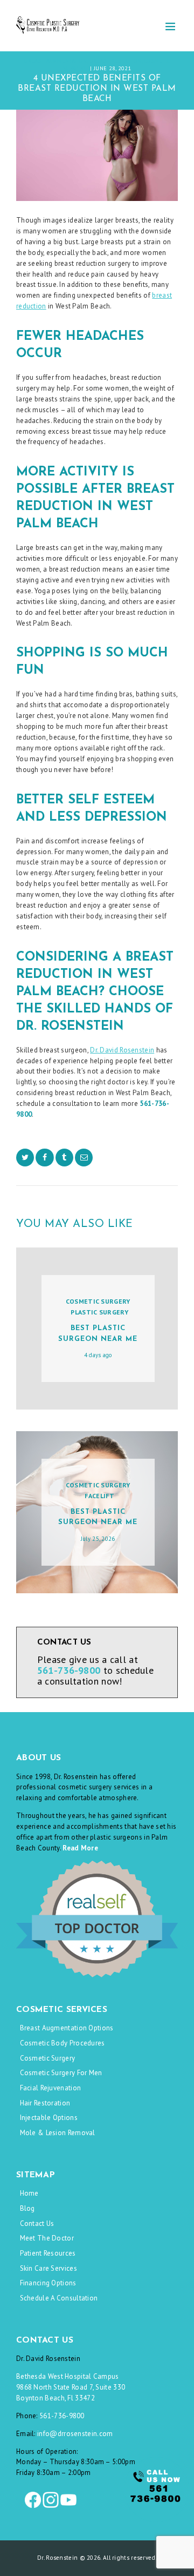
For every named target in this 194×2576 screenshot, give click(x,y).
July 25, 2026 (98, 1539)
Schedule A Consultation (59, 2298)
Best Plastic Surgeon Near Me (98, 1334)
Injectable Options (49, 2118)
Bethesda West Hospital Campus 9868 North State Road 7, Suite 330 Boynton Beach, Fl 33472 (71, 2387)
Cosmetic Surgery (98, 1301)
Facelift (99, 1496)
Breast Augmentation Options (67, 2028)
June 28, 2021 (113, 68)
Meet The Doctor (47, 2238)
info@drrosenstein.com (75, 2434)
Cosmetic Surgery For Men (61, 2073)
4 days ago (98, 1355)
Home (29, 2193)
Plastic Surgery (99, 1312)
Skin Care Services (48, 2268)
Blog (27, 2208)
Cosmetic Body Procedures (63, 2043)
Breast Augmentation (55, 61)
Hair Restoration (45, 2103)
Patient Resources (48, 2253)
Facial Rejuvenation (51, 2088)
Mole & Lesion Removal (58, 2133)
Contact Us (37, 2223)
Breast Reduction (116, 61)
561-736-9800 (62, 2416)
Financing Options (48, 2283)
